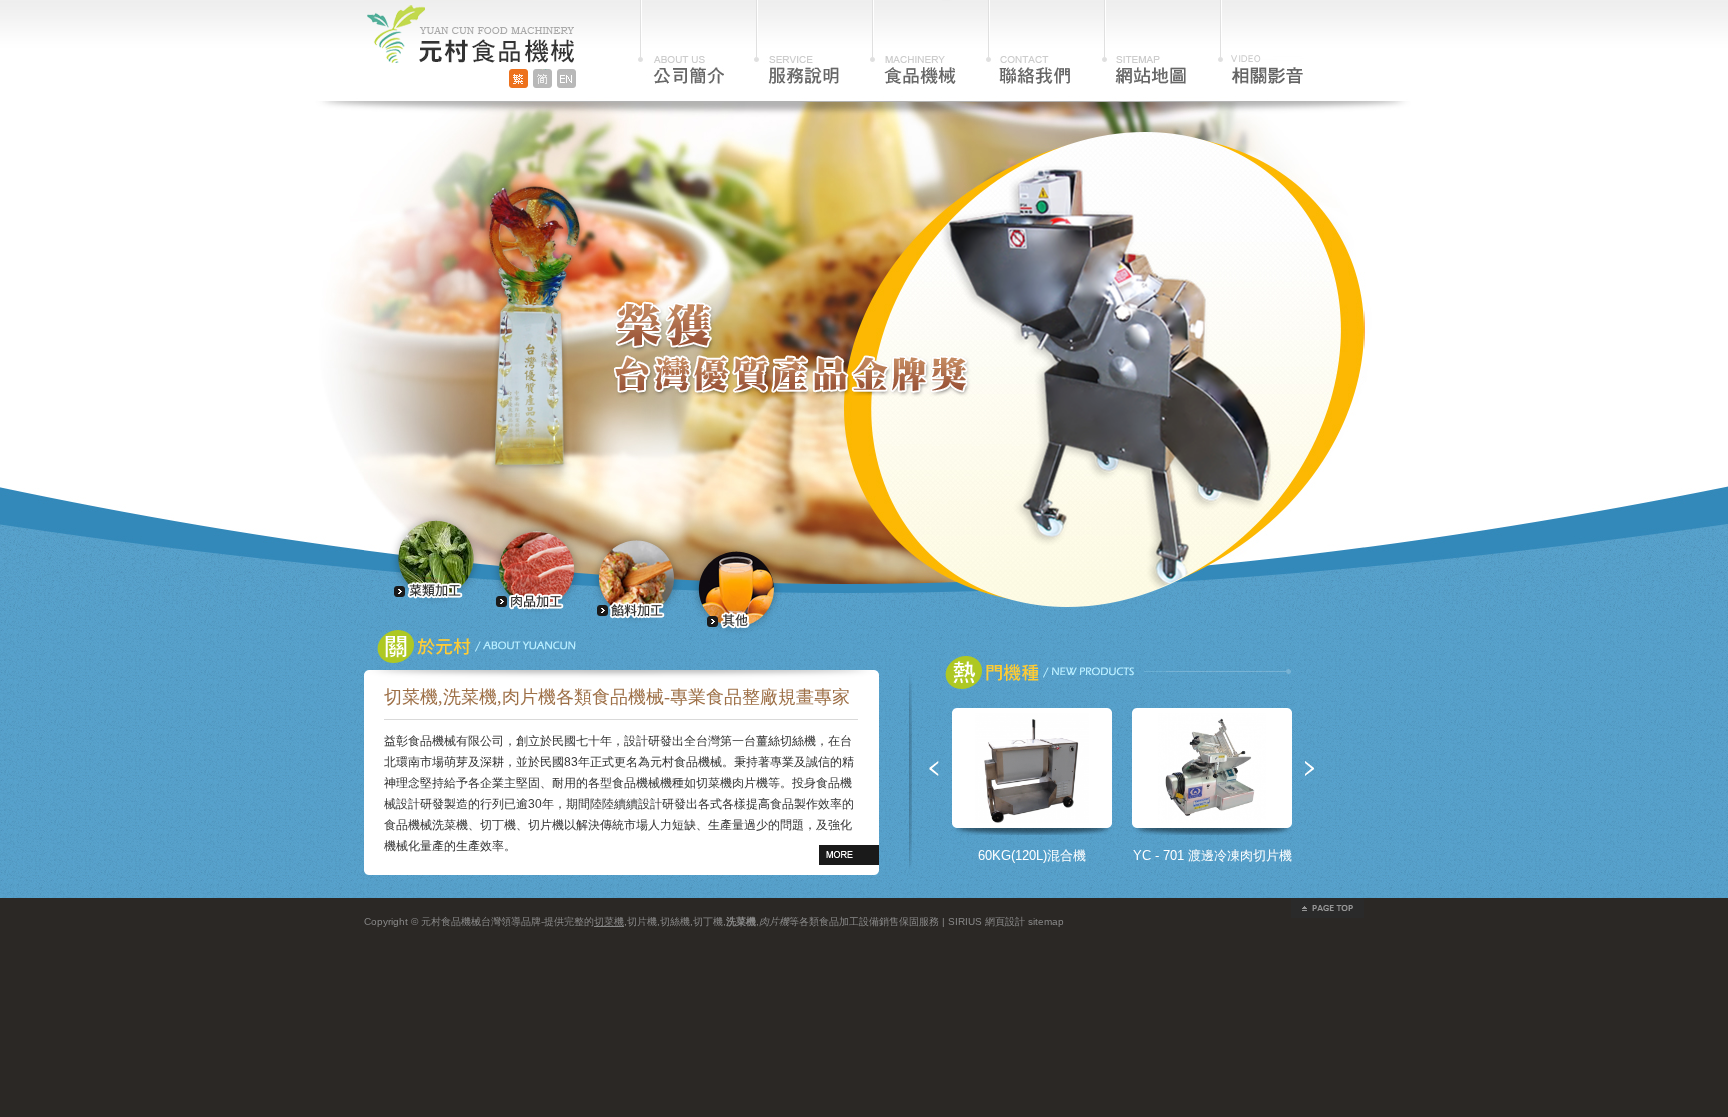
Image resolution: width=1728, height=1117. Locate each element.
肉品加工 (536, 568)
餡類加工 (636, 578)
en (566, 78)
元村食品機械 (469, 31)
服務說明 (797, 42)
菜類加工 (436, 558)
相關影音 (1261, 42)
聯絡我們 (1029, 42)
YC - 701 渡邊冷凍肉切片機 (1212, 855)
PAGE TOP (1327, 908)
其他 (736, 588)
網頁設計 (1005, 921)
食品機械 (913, 42)
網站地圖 (1145, 42)
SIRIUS (965, 921)
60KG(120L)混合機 (1032, 855)
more (849, 855)
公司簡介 (681, 42)
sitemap (1046, 921)
